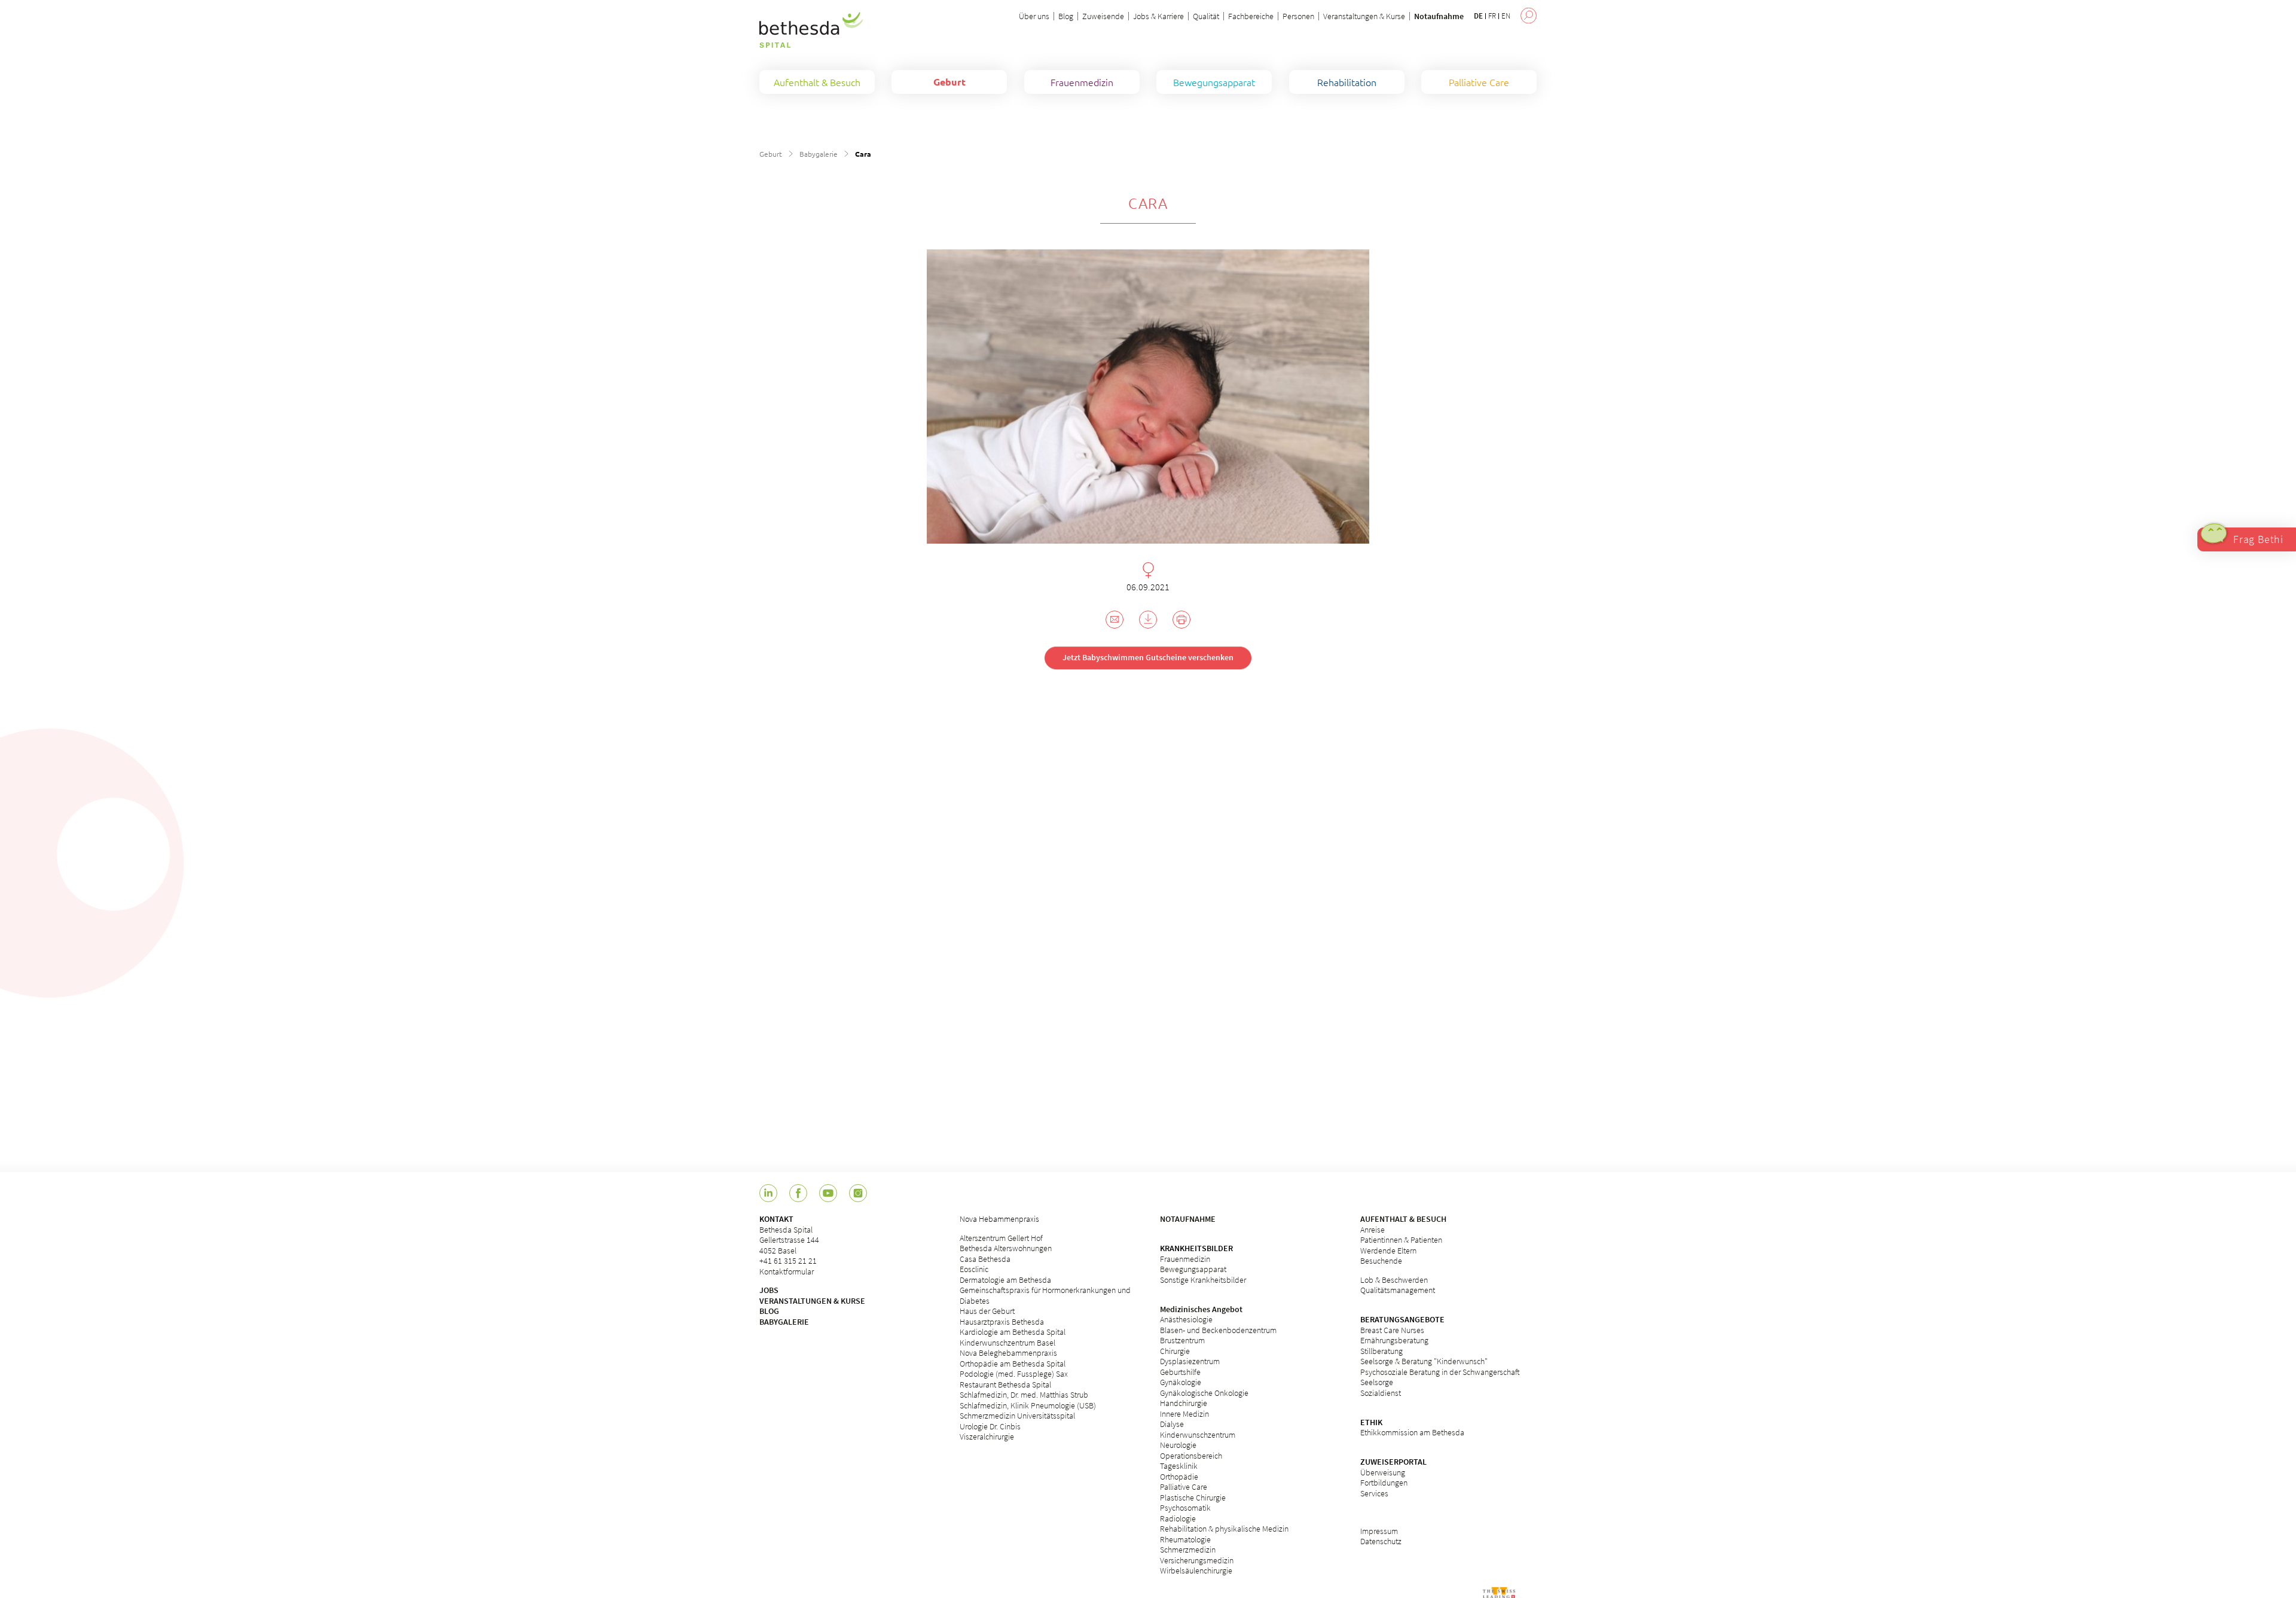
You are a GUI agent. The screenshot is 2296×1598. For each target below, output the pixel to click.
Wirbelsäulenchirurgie (1196, 1570)
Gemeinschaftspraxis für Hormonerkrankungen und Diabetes (1045, 1295)
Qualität (1206, 16)
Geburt (771, 154)
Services (1374, 1493)
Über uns (1034, 16)
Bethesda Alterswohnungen (1006, 1248)
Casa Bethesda (985, 1259)
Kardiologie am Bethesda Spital (1013, 1332)
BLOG (769, 1311)
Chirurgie (1175, 1351)
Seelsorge (1377, 1382)
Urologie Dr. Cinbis (990, 1426)
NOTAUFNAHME (1188, 1219)
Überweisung (1383, 1472)
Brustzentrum (1182, 1340)
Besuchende (1381, 1261)
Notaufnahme (1439, 16)
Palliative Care (1184, 1487)
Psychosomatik (1185, 1508)
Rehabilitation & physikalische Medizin (1224, 1529)
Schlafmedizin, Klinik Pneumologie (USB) (1028, 1405)
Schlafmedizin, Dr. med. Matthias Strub (1024, 1395)
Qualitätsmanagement (1398, 1290)
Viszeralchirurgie (987, 1437)
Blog (1066, 16)
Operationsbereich (1191, 1456)
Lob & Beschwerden (1394, 1280)
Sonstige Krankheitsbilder (1203, 1280)
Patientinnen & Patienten (1401, 1240)
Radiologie (1178, 1518)
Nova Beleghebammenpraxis (1008, 1353)
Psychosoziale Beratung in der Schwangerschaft (1440, 1372)
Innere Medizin (1184, 1414)
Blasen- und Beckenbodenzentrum (1218, 1330)
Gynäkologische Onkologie (1204, 1393)
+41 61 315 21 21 (788, 1261)
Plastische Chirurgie (1193, 1498)
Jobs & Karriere (1158, 16)
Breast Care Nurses (1392, 1330)
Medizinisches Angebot (1201, 1309)
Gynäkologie (1181, 1382)
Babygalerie (819, 154)
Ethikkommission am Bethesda (1412, 1432)
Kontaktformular (787, 1271)
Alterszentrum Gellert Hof (1001, 1238)
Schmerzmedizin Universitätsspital (1017, 1416)
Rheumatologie (1185, 1539)
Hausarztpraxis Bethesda (1002, 1322)
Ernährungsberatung (1394, 1340)
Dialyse (1172, 1424)
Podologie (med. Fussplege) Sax (1014, 1374)
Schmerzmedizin (1188, 1550)
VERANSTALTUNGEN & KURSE (812, 1301)
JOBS (769, 1290)
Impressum (1379, 1531)
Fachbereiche (1251, 16)
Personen (1298, 16)
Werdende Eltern (1388, 1251)
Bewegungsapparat (1193, 1269)
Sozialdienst (1381, 1393)
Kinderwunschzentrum (1198, 1435)
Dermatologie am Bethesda (1005, 1280)
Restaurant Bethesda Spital (1005, 1384)
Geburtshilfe (1180, 1372)
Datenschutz (1381, 1541)
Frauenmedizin (1185, 1259)
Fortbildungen (1384, 1483)
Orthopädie (1179, 1477)
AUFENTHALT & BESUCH (1403, 1219)
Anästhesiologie (1186, 1319)
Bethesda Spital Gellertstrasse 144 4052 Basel (789, 1240)
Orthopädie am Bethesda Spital (1013, 1364)
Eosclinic (974, 1269)
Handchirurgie (1184, 1403)
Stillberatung (1381, 1351)
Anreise (1373, 1230)
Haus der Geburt (987, 1311)
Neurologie (1178, 1445)
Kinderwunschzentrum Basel (1007, 1343)
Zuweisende (1103, 16)
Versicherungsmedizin (1197, 1560)
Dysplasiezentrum (1190, 1361)
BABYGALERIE (784, 1322)
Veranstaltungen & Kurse (1364, 16)
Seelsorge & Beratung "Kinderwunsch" (1424, 1361)
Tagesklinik (1179, 1466)
